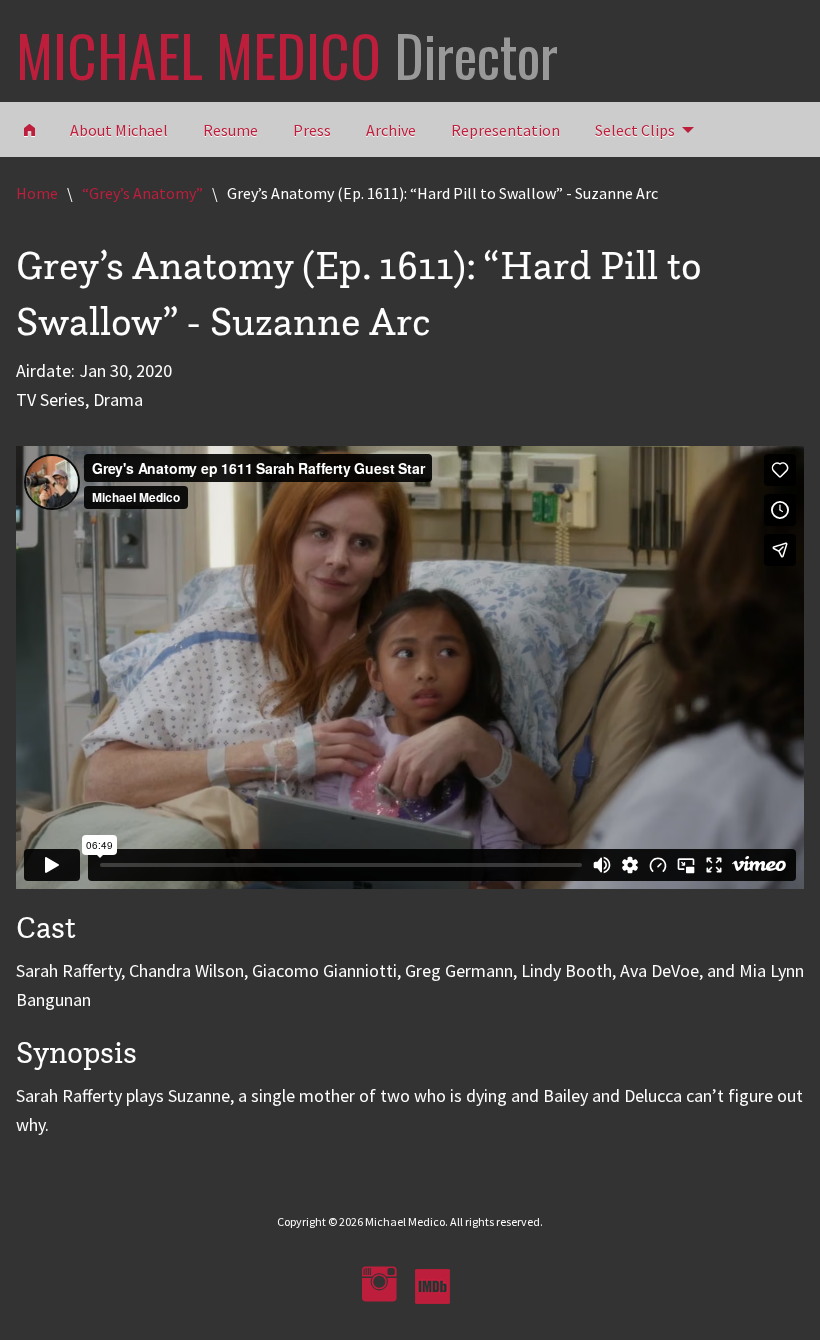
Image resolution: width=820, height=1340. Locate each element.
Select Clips (635, 130)
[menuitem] (639, 129)
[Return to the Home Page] (29, 129)
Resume (230, 130)
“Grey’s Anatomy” (142, 193)
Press (312, 130)
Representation (505, 130)
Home (37, 193)
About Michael (119, 130)
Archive (391, 130)
